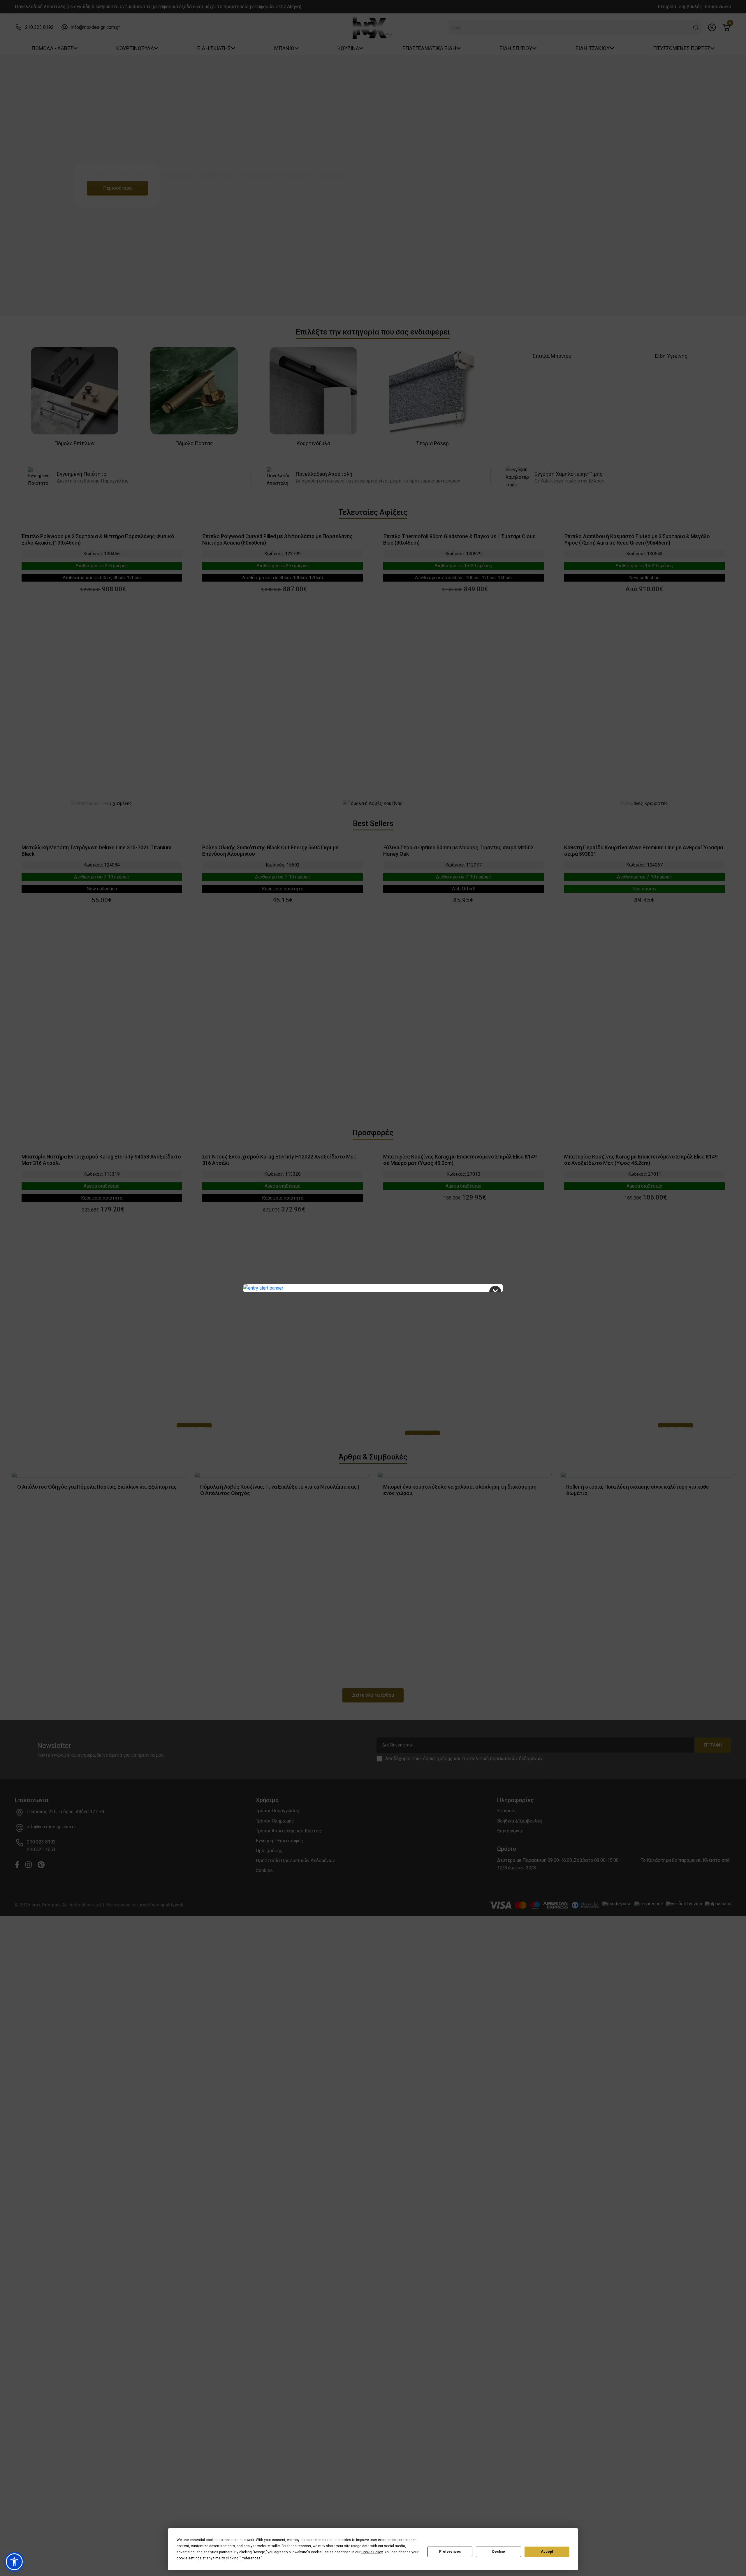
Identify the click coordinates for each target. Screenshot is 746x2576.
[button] (14, 2562)
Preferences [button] (251, 2558)
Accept (547, 2552)
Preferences (450, 2552)
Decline (499, 2552)
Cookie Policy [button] (372, 2552)
